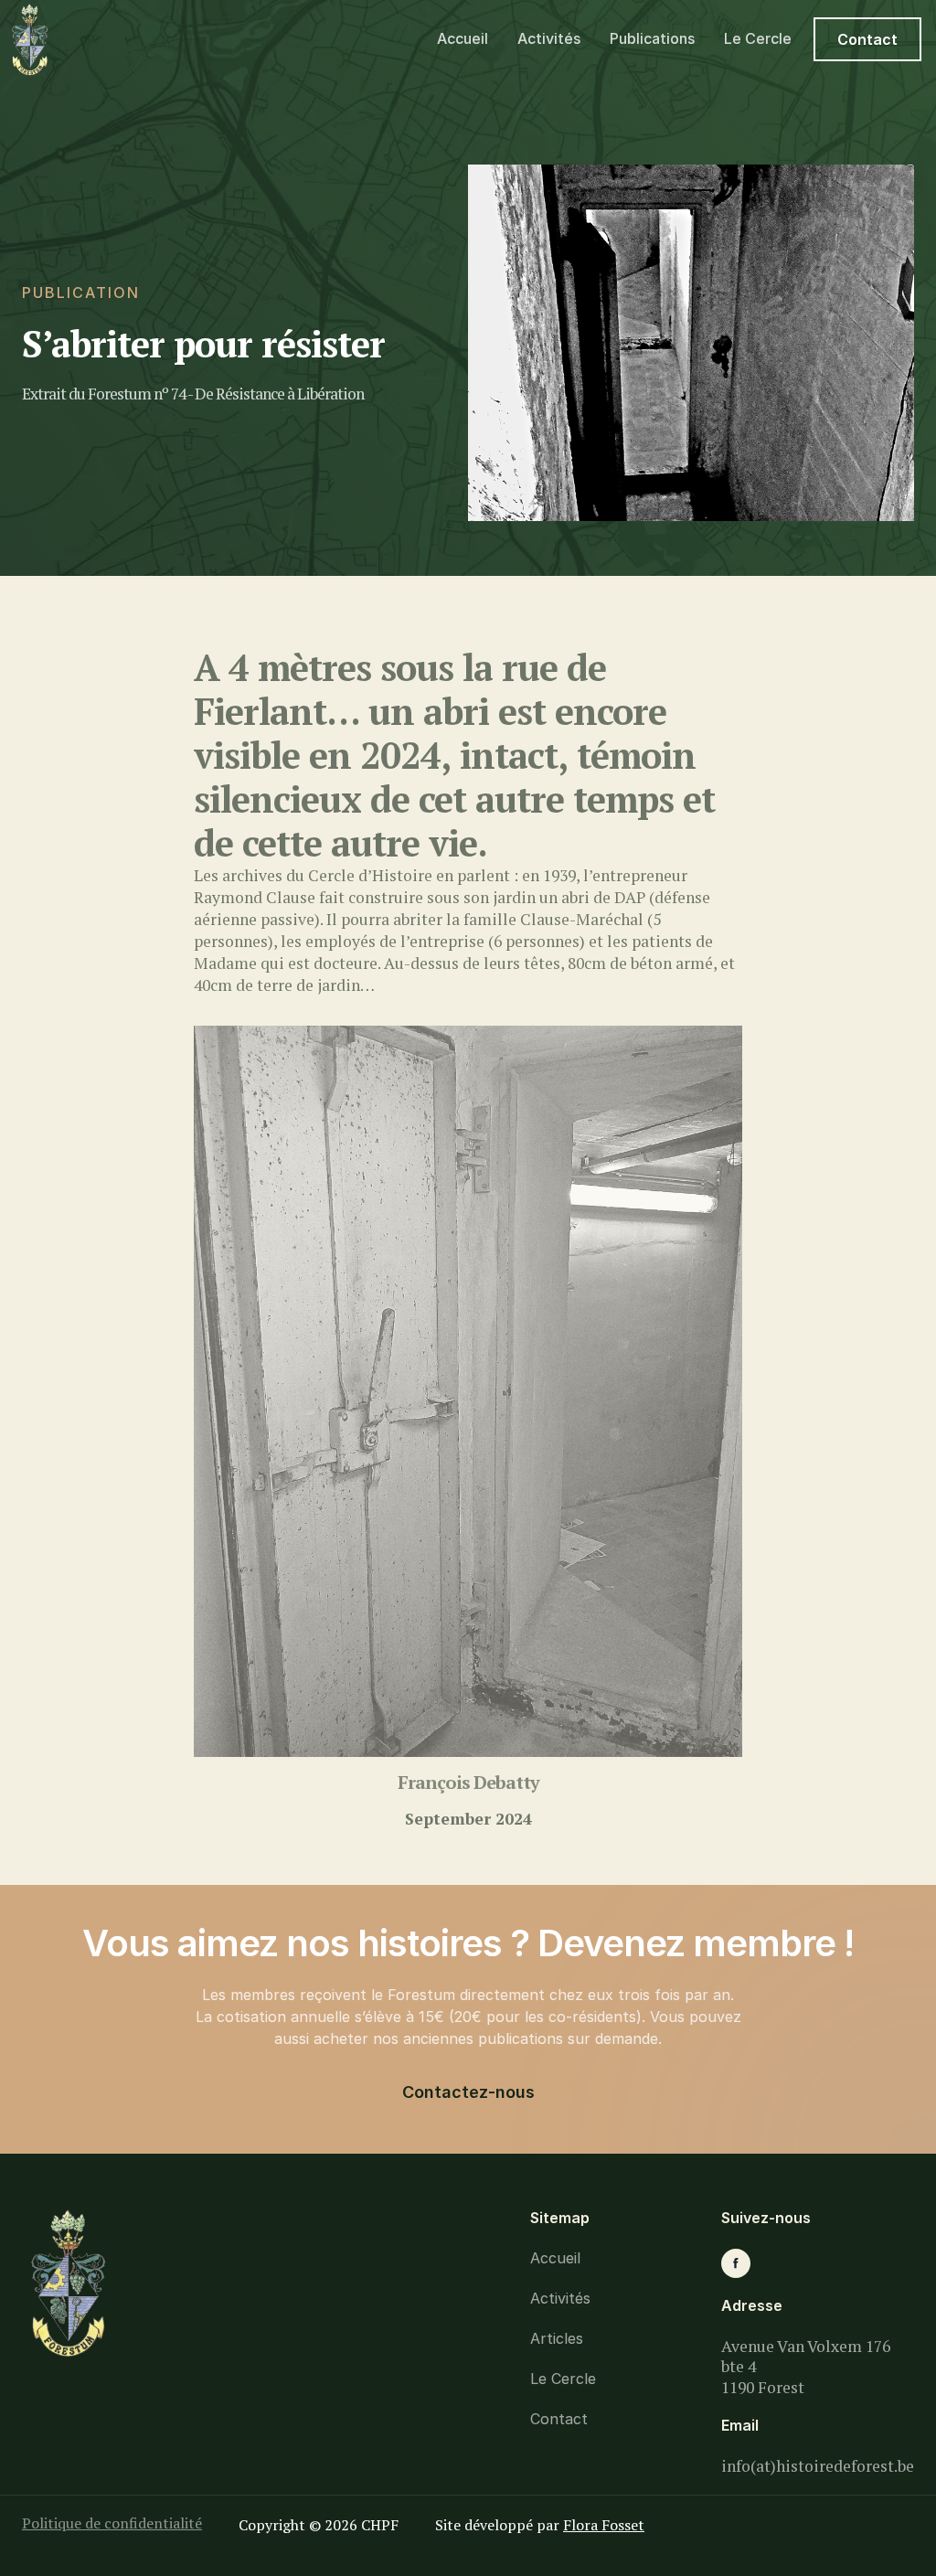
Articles (557, 2338)
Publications (652, 38)
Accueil (463, 38)
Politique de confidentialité (112, 2523)
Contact (867, 39)
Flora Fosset (604, 2525)
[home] (105, 40)
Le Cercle (758, 38)
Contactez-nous (468, 2092)
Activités (549, 38)
